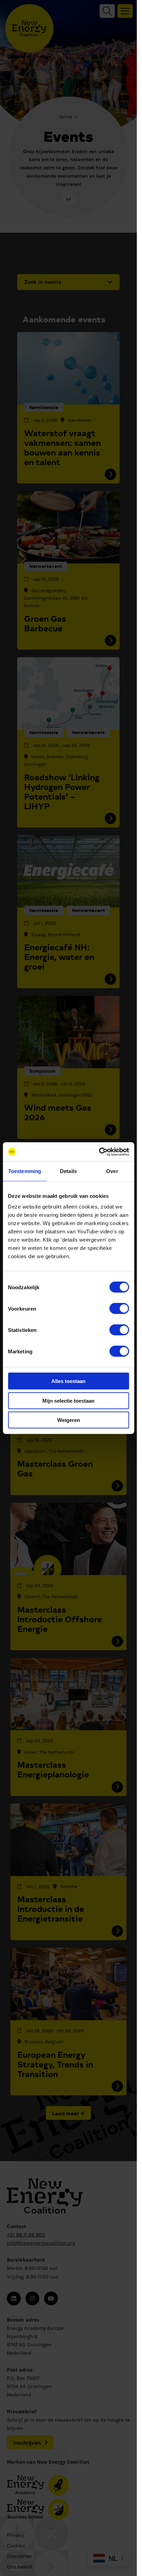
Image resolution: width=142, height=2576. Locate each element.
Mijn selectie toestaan (68, 1400)
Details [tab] (68, 1171)
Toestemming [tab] (25, 1171)
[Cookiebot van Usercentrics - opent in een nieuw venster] (99, 1152)
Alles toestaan (68, 1381)
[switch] (119, 1309)
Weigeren (69, 1420)
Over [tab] (112, 1171)
